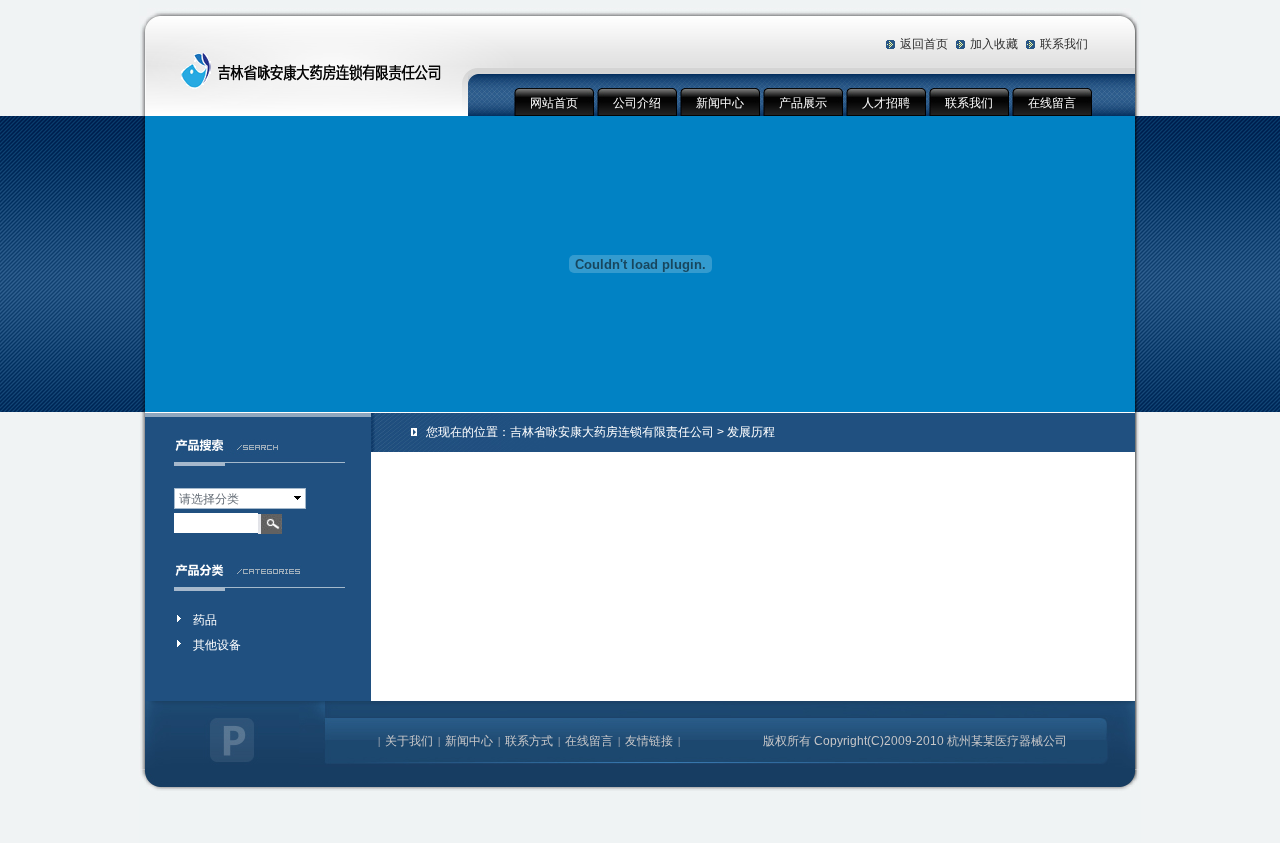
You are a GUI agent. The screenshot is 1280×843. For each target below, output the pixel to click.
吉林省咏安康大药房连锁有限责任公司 (612, 432)
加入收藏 (994, 44)
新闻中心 (720, 103)
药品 (205, 620)
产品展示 (803, 103)
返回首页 (924, 44)
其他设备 (217, 645)
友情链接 (649, 741)
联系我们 (1064, 44)
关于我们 (409, 741)
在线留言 (1052, 103)
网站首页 (554, 103)
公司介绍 (637, 103)
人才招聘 (886, 103)
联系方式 (529, 741)
